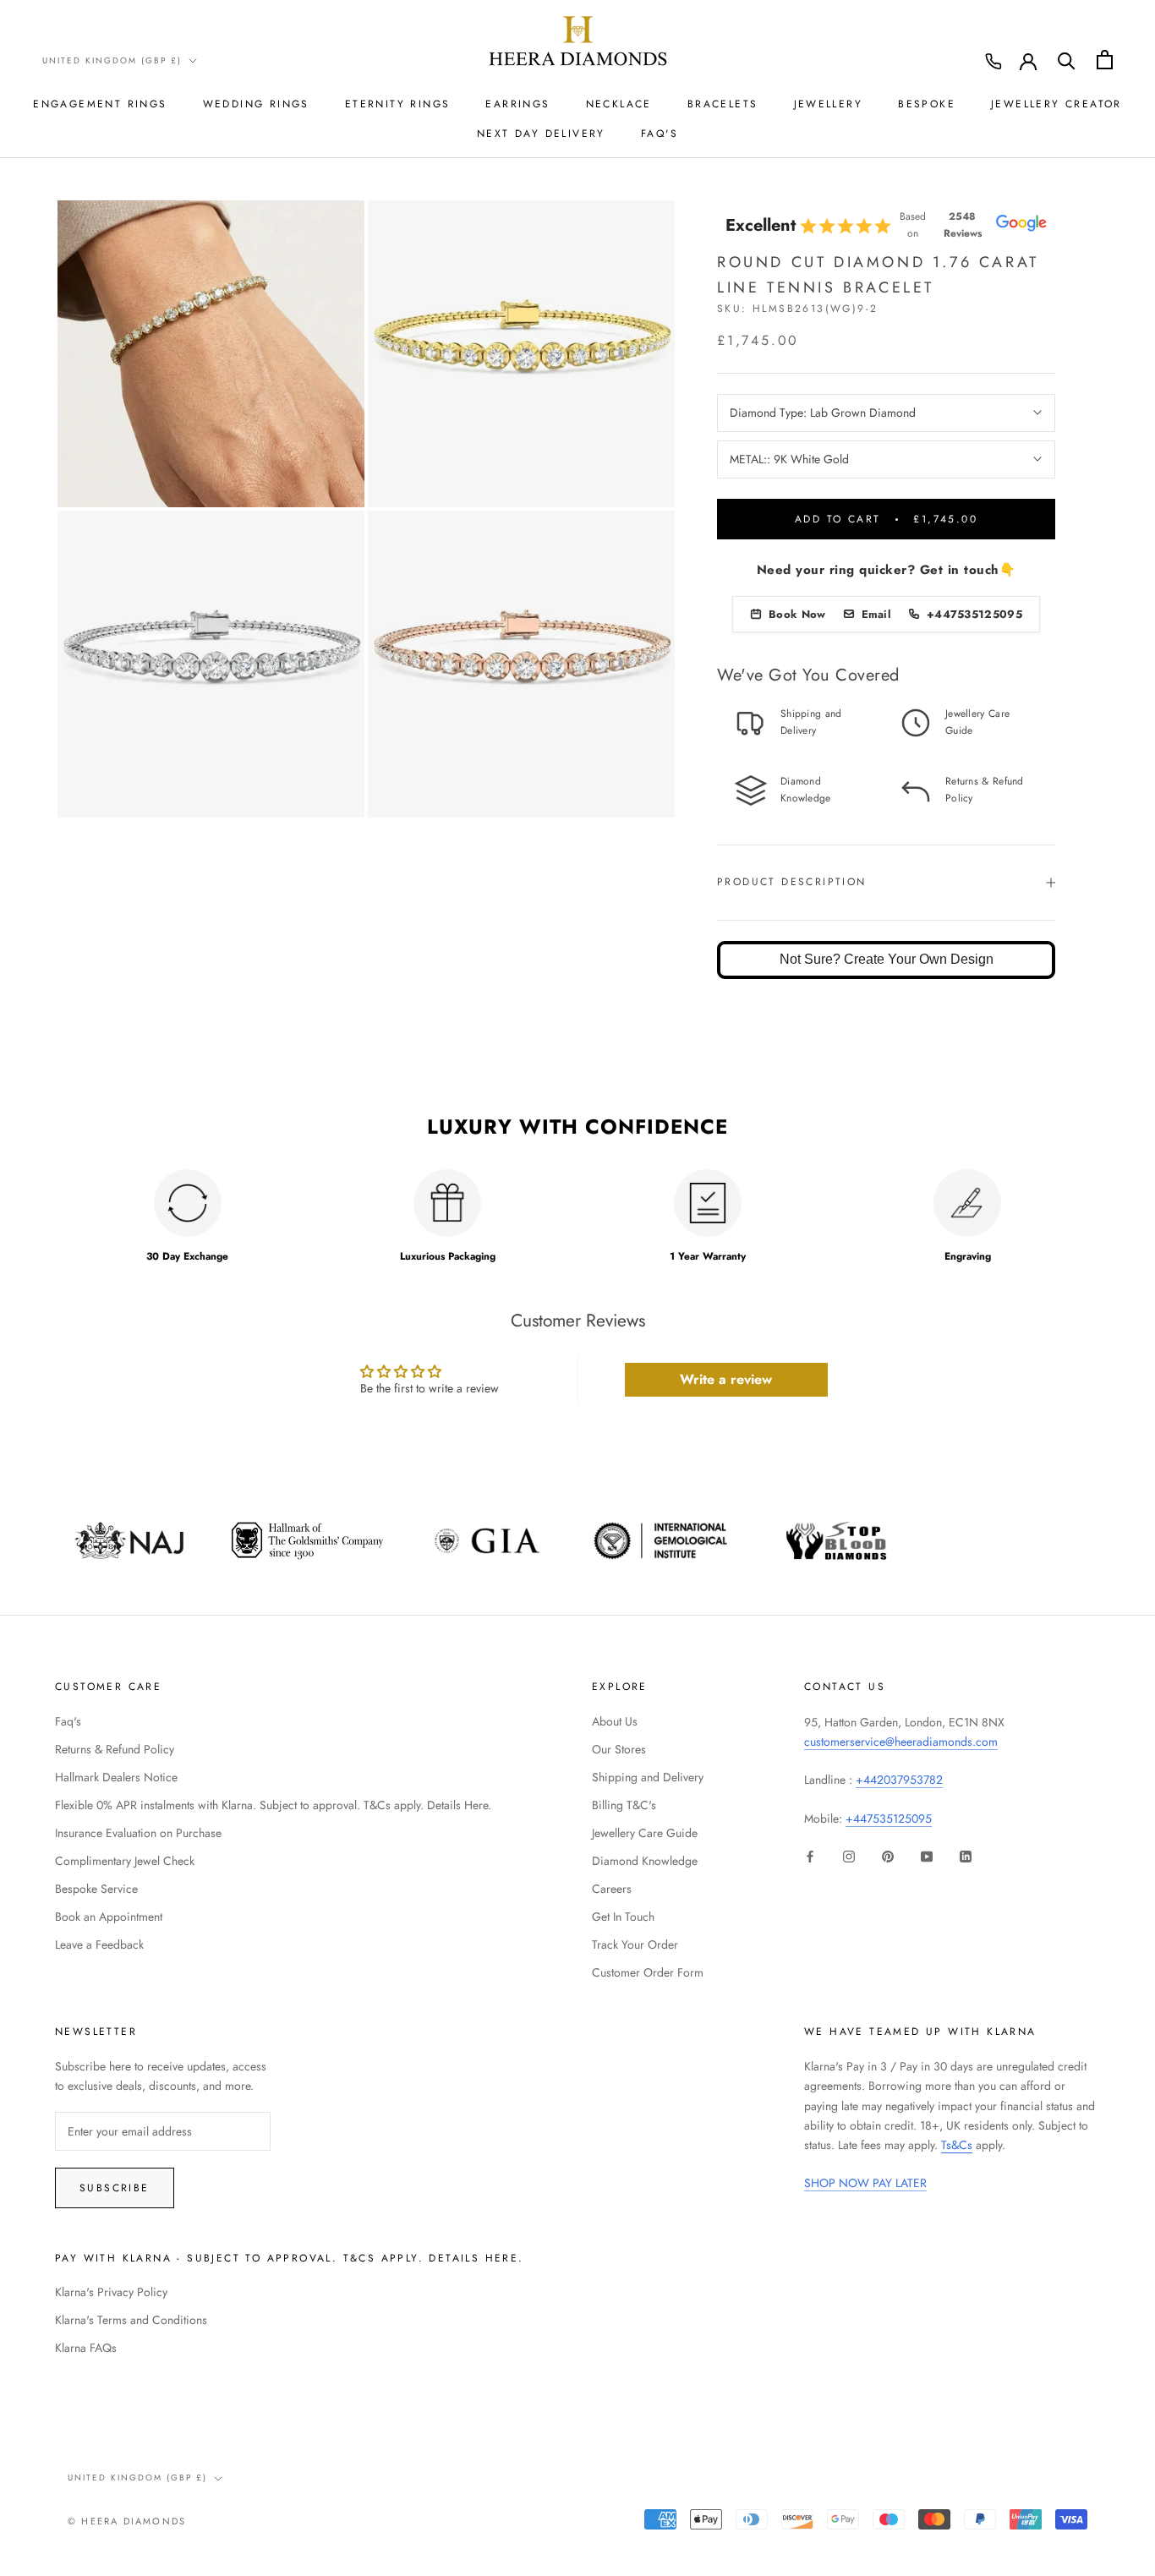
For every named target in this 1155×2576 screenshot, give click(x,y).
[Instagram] (849, 1855)
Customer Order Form (648, 1972)
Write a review (726, 1379)
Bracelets (723, 104)
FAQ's (660, 134)
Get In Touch (623, 1917)
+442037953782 (899, 1780)
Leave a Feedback (99, 1944)
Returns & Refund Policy (115, 1749)
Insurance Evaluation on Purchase (138, 1833)
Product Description (792, 882)
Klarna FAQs (86, 2348)
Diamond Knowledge (645, 1861)
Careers (612, 1889)
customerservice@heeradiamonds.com (901, 1742)
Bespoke (927, 104)
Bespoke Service (96, 1889)
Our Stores (619, 1749)
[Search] (1067, 60)
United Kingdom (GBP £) (112, 60)
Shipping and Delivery (648, 1777)
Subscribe (115, 2188)
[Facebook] (810, 1855)
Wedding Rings (256, 104)
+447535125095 (889, 1819)
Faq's (68, 1721)
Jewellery (829, 104)
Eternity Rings (398, 104)
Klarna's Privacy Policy (111, 2292)
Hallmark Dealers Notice (116, 1777)
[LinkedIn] (966, 1855)
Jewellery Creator (1056, 104)
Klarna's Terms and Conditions (131, 2320)
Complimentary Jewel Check (125, 1861)
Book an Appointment (109, 1917)
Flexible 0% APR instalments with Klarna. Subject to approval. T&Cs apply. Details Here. (273, 1805)
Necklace (619, 104)
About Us (615, 1721)
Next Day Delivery (541, 134)
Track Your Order (635, 1944)
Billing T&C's (624, 1805)
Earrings (517, 104)
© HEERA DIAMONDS (127, 2521)
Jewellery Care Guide (645, 1833)
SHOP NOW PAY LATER (865, 2183)
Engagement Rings (100, 104)
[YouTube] (927, 1855)
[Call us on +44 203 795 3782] (994, 62)
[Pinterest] (888, 1855)
